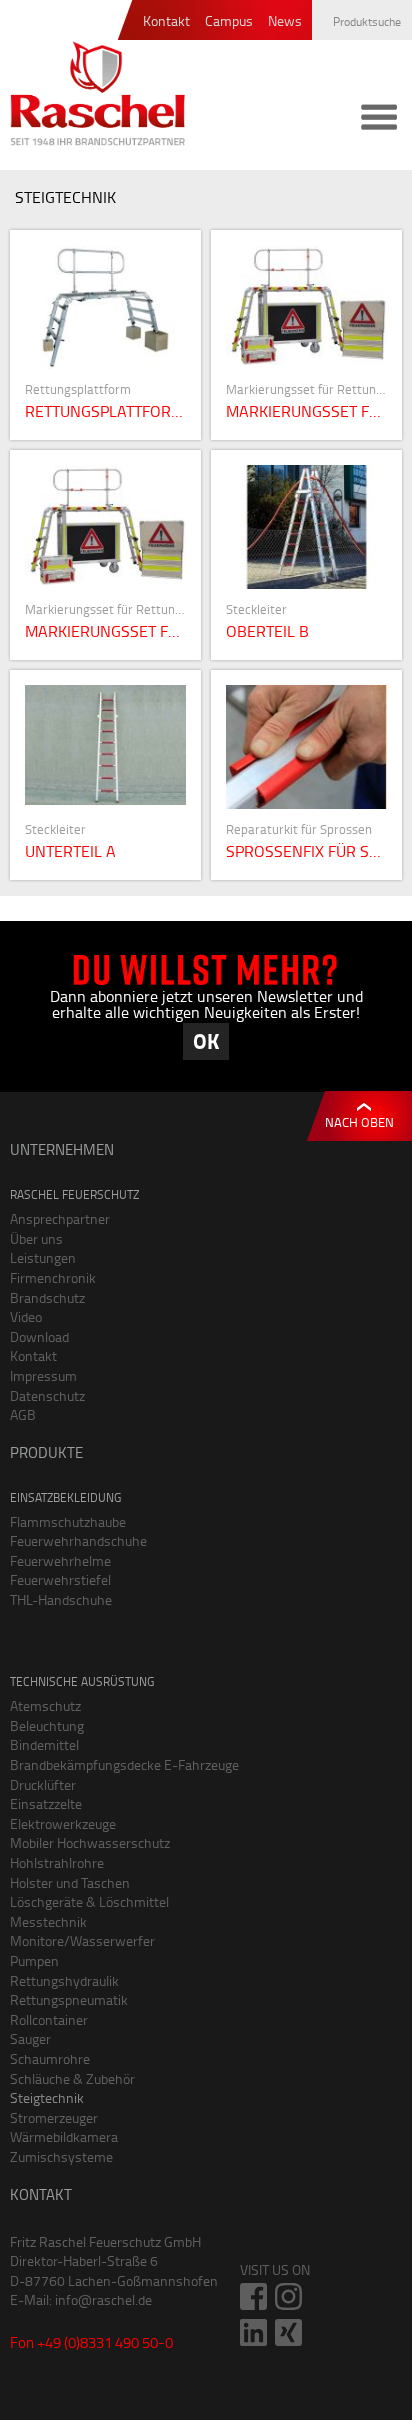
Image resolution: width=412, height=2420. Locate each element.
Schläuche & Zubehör (72, 2078)
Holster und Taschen (70, 1882)
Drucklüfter (43, 1784)
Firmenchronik (53, 1277)
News (285, 21)
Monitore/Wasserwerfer (82, 1940)
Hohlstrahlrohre (57, 1862)
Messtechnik (48, 1921)
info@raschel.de (103, 2299)
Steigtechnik (47, 2097)
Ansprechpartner (60, 1218)
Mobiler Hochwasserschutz (90, 1842)
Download (39, 1336)
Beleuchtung (47, 1725)
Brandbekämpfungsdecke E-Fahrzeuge (124, 1764)
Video (26, 1316)
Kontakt (166, 21)
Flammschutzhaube (68, 1521)
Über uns (36, 1238)
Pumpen (34, 1960)
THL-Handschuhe (61, 1599)
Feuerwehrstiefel (60, 1579)
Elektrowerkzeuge (63, 1823)
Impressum (43, 1375)
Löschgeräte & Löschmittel (89, 1901)
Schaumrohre (50, 2058)
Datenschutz (47, 1395)
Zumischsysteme (61, 2156)
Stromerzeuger (54, 2117)
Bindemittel (44, 1744)
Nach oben (359, 1122)
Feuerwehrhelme (60, 1560)
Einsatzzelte (46, 1803)
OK (206, 1041)
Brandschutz (47, 1297)
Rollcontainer (49, 2019)
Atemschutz (45, 1705)
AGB (23, 1414)
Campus (229, 21)
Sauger (30, 2038)
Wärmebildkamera (64, 2136)
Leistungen (43, 1257)
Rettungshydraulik (64, 1980)
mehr (113, 334)
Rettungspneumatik (69, 1999)
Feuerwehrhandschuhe (78, 1540)
